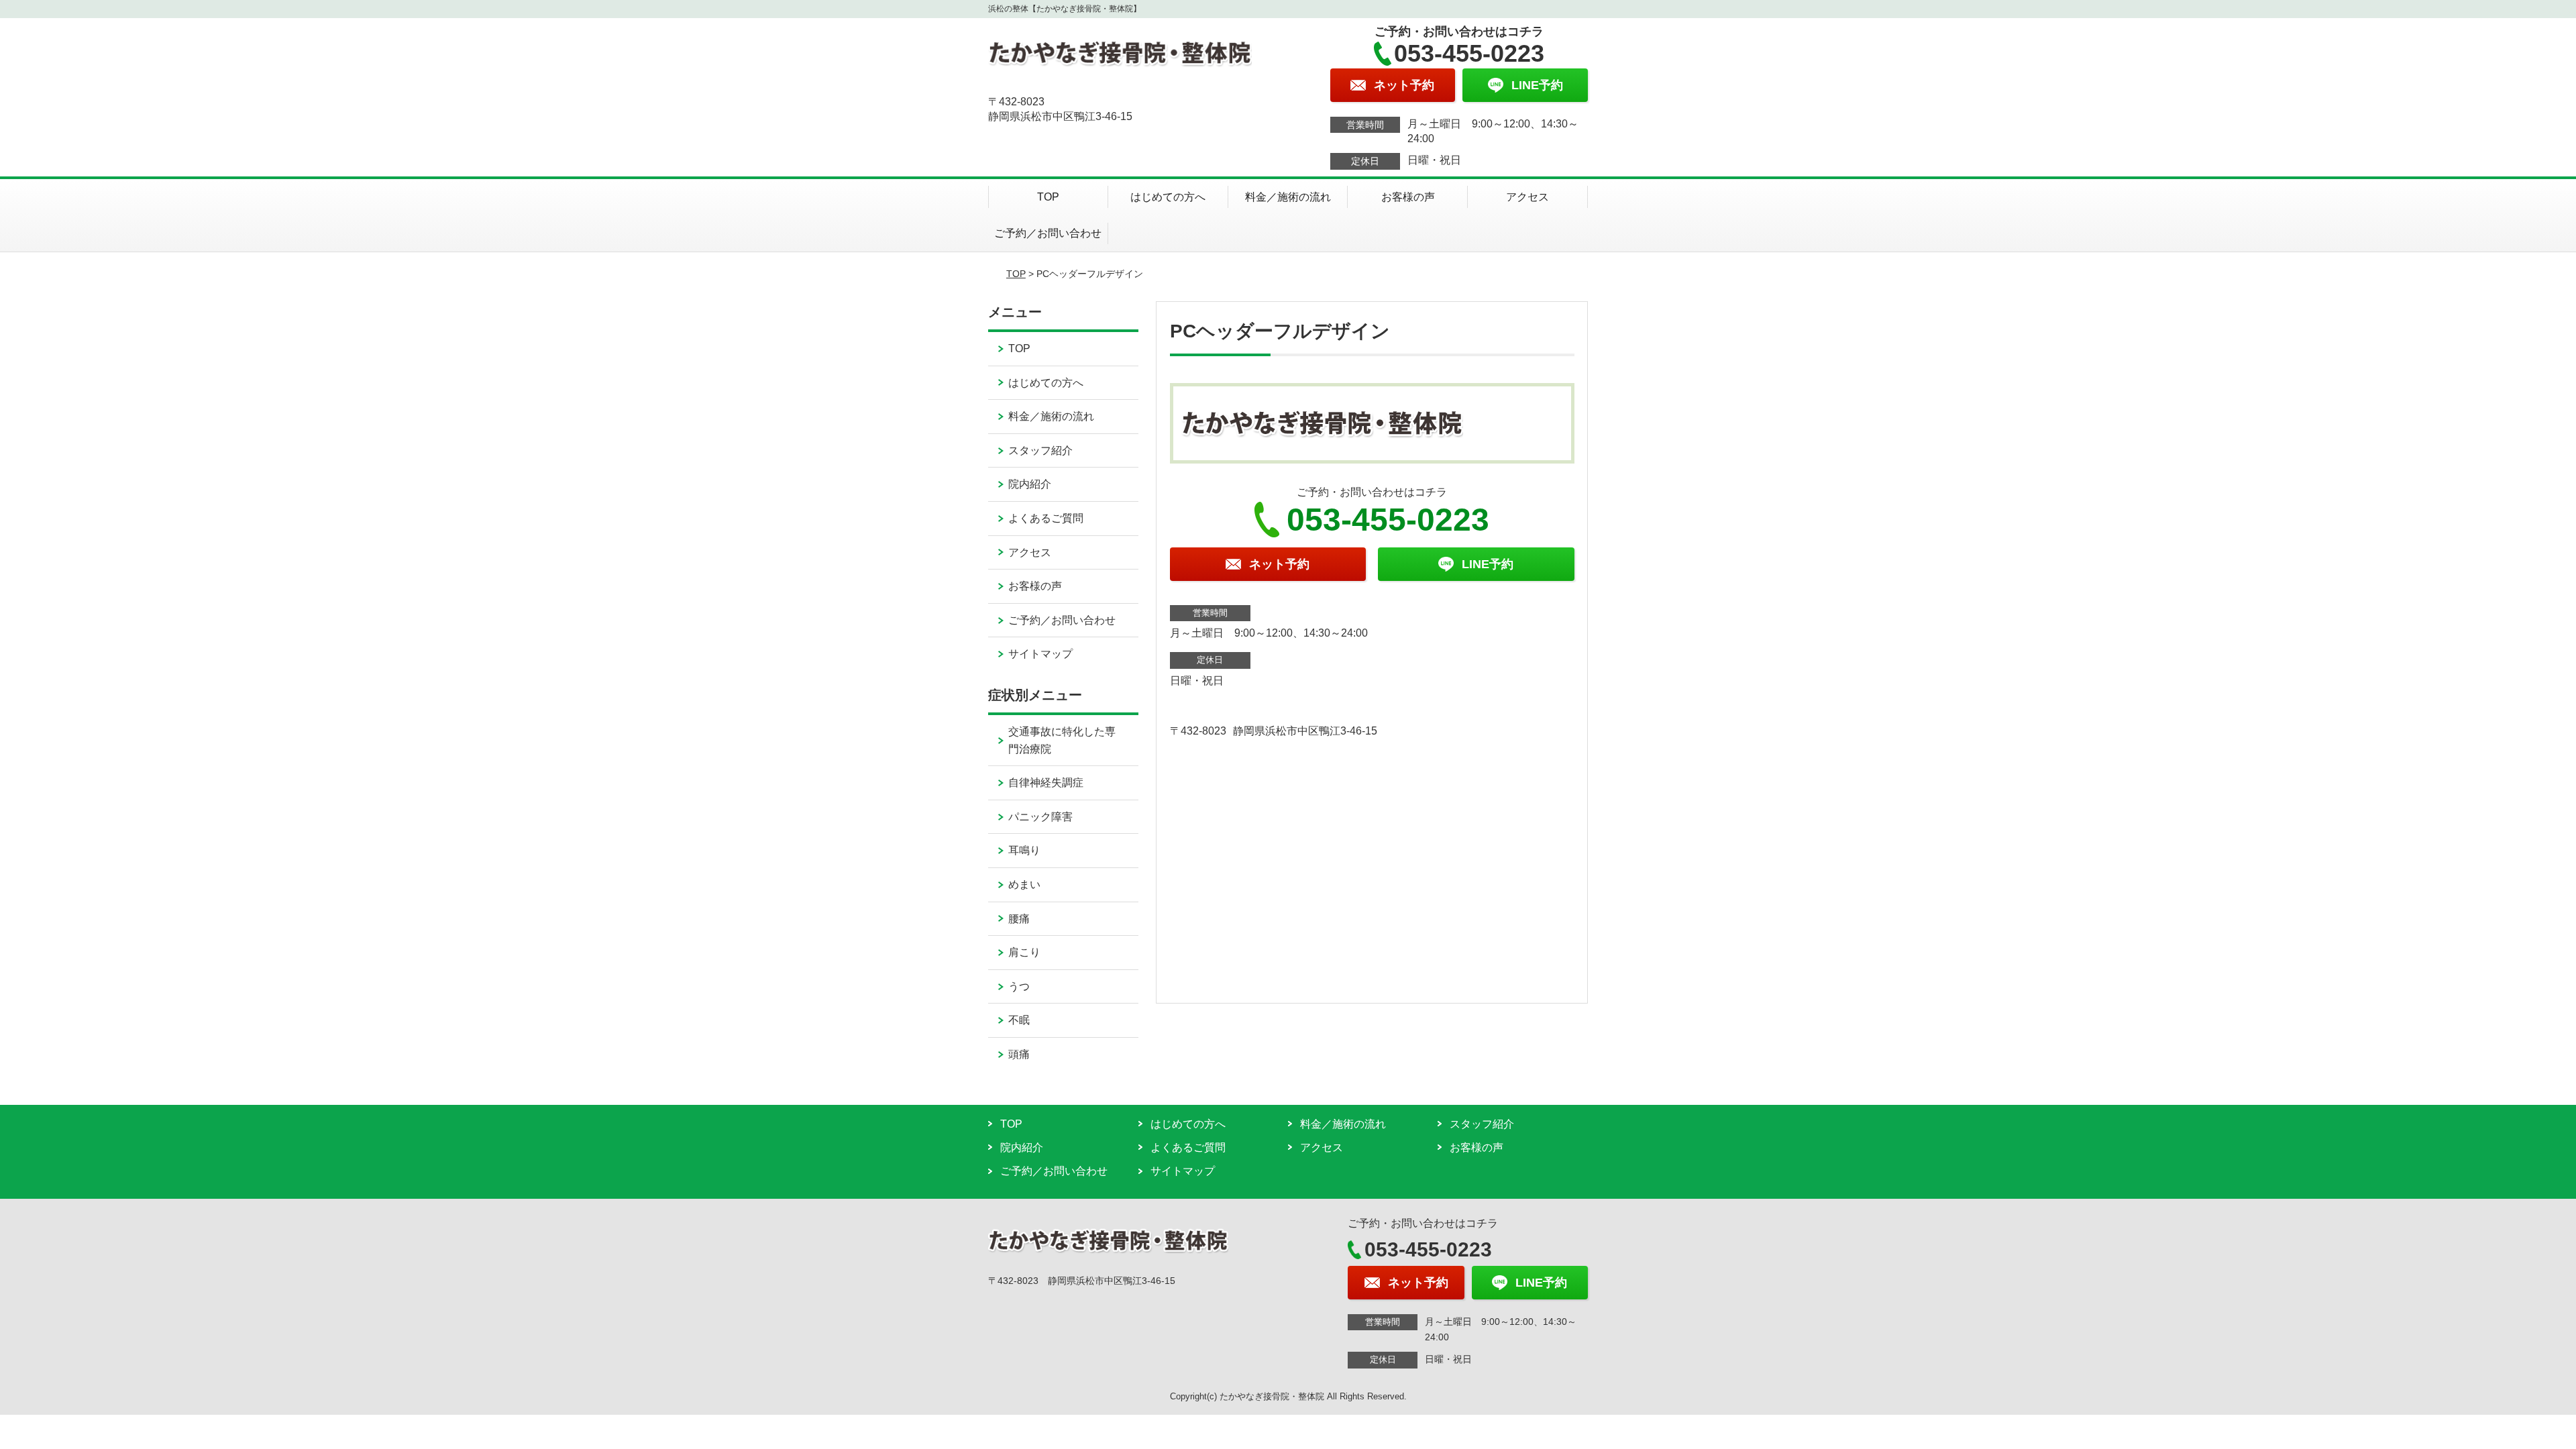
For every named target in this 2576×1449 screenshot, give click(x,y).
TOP (1048, 197)
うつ (1019, 986)
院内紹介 (1030, 484)
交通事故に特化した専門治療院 (1062, 740)
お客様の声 (1408, 197)
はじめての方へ (1168, 197)
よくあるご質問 (1046, 518)
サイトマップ (1040, 654)
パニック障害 (1040, 817)
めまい (1024, 884)
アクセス (1527, 197)
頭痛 (1019, 1054)
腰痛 (1019, 919)
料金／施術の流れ (1288, 197)
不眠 (1019, 1020)
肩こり (1024, 952)
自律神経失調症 (1046, 783)
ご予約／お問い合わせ (1048, 233)
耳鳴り (1024, 850)
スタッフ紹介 (1040, 450)
